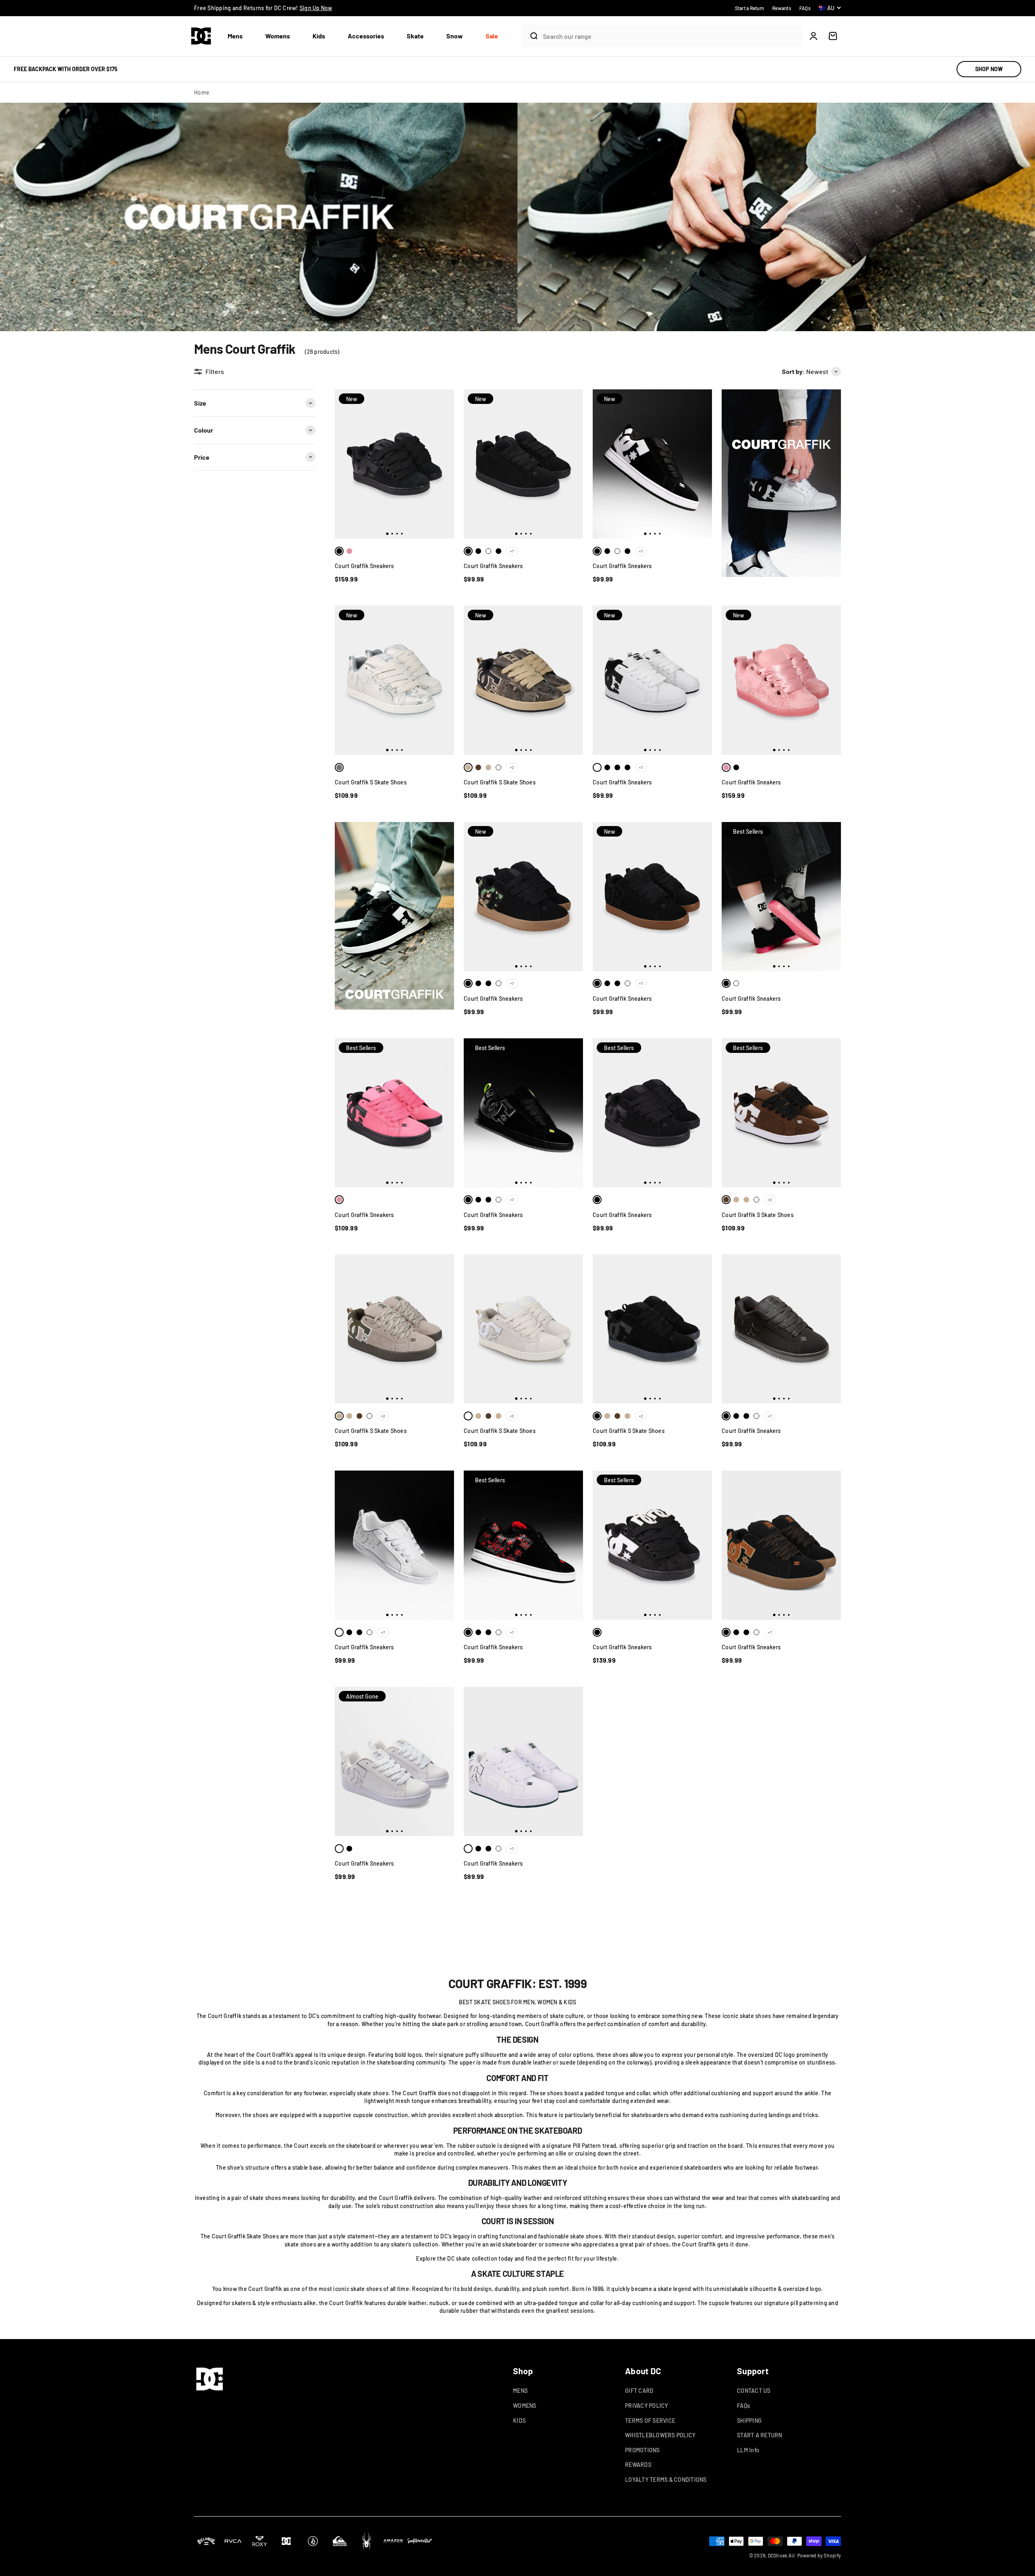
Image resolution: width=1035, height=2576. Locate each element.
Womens (278, 36)
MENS (520, 2391)
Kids (319, 36)
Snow (455, 36)
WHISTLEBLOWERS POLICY (660, 2435)
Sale (492, 36)
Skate (415, 36)
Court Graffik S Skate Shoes (371, 782)
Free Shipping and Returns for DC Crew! (263, 8)
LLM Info (748, 2450)
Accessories (366, 36)
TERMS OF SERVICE (650, 2421)
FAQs (744, 2406)
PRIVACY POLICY (647, 2406)
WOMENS (525, 2406)
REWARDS (638, 2465)
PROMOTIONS (642, 2450)
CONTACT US (754, 2391)
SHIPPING (749, 2421)
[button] (238, 36)
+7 (512, 551)
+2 (512, 767)
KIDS (519, 2421)
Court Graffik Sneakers (364, 566)
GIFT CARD (639, 2391)
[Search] (530, 36)
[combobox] (670, 36)
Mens (235, 36)
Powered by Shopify (819, 2555)
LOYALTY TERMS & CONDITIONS (666, 2480)
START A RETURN (760, 2435)
